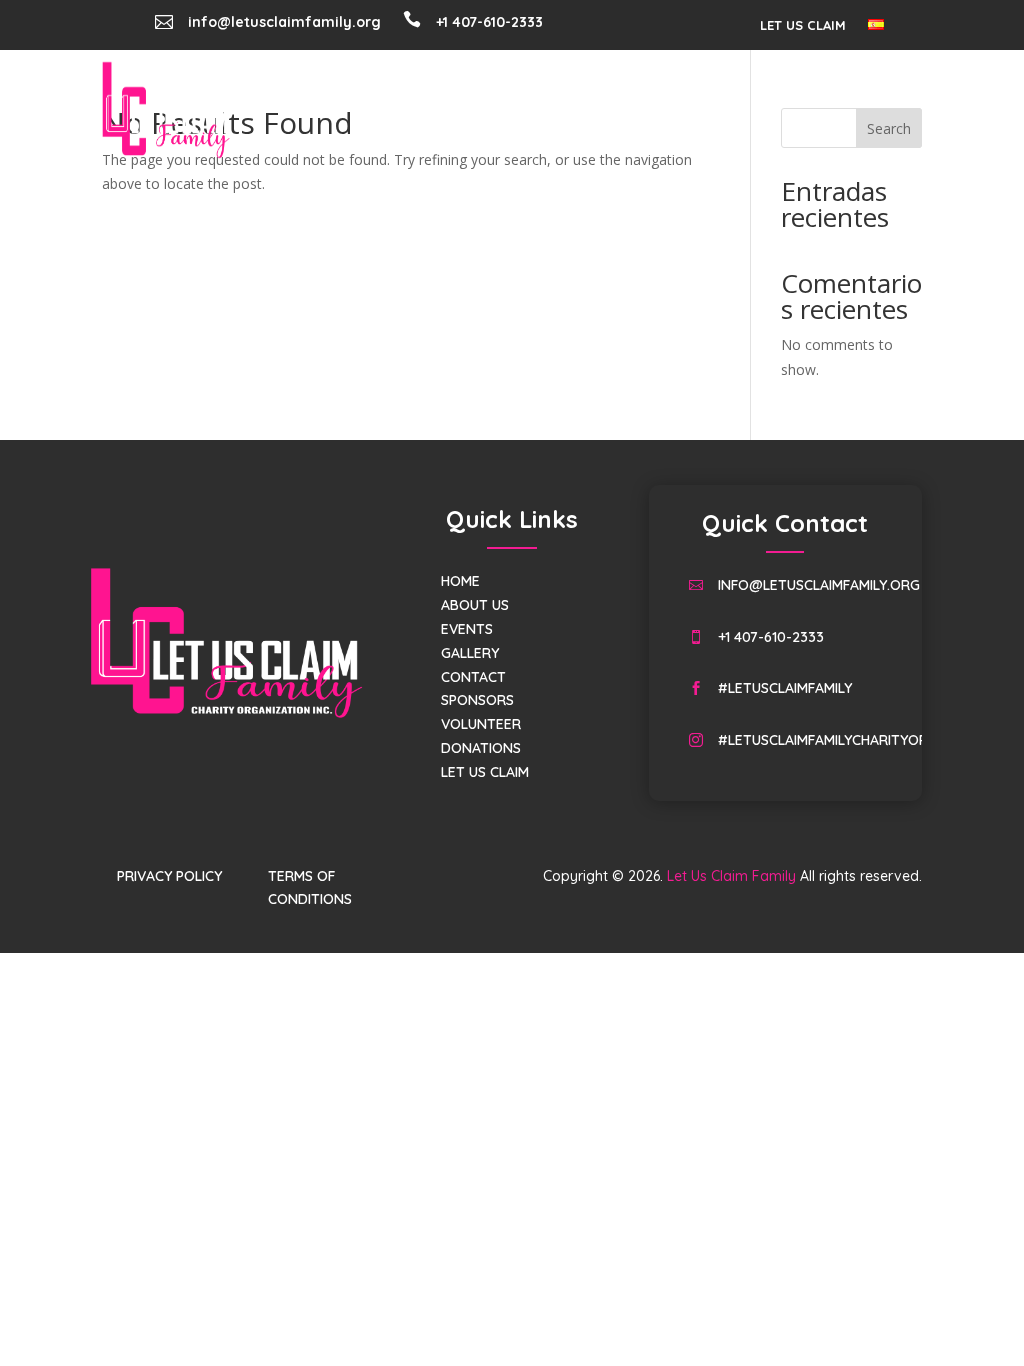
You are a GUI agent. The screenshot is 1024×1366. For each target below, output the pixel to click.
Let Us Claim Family (731, 876)
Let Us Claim (803, 25)
